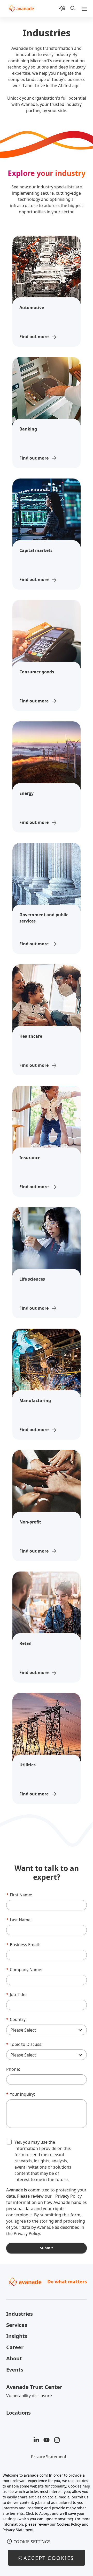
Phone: (13, 2069)
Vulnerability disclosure (29, 2396)
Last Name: (19, 1920)
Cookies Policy (69, 2524)
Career (15, 2347)
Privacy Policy (68, 2196)
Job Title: (16, 1994)
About (14, 2358)
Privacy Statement (49, 2457)
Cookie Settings (32, 2542)
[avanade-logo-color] (21, 8)
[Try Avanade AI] (62, 8)
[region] (47, 2522)
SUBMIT (47, 2248)
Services (17, 2325)
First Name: (19, 1895)
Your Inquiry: (21, 2094)
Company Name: (24, 1970)
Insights (17, 2336)
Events (15, 2370)
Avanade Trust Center (34, 2387)
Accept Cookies (49, 2558)
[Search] (73, 8)
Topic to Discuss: (24, 2044)
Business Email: (23, 1945)
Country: (16, 2019)
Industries (20, 2314)
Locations (18, 2413)
